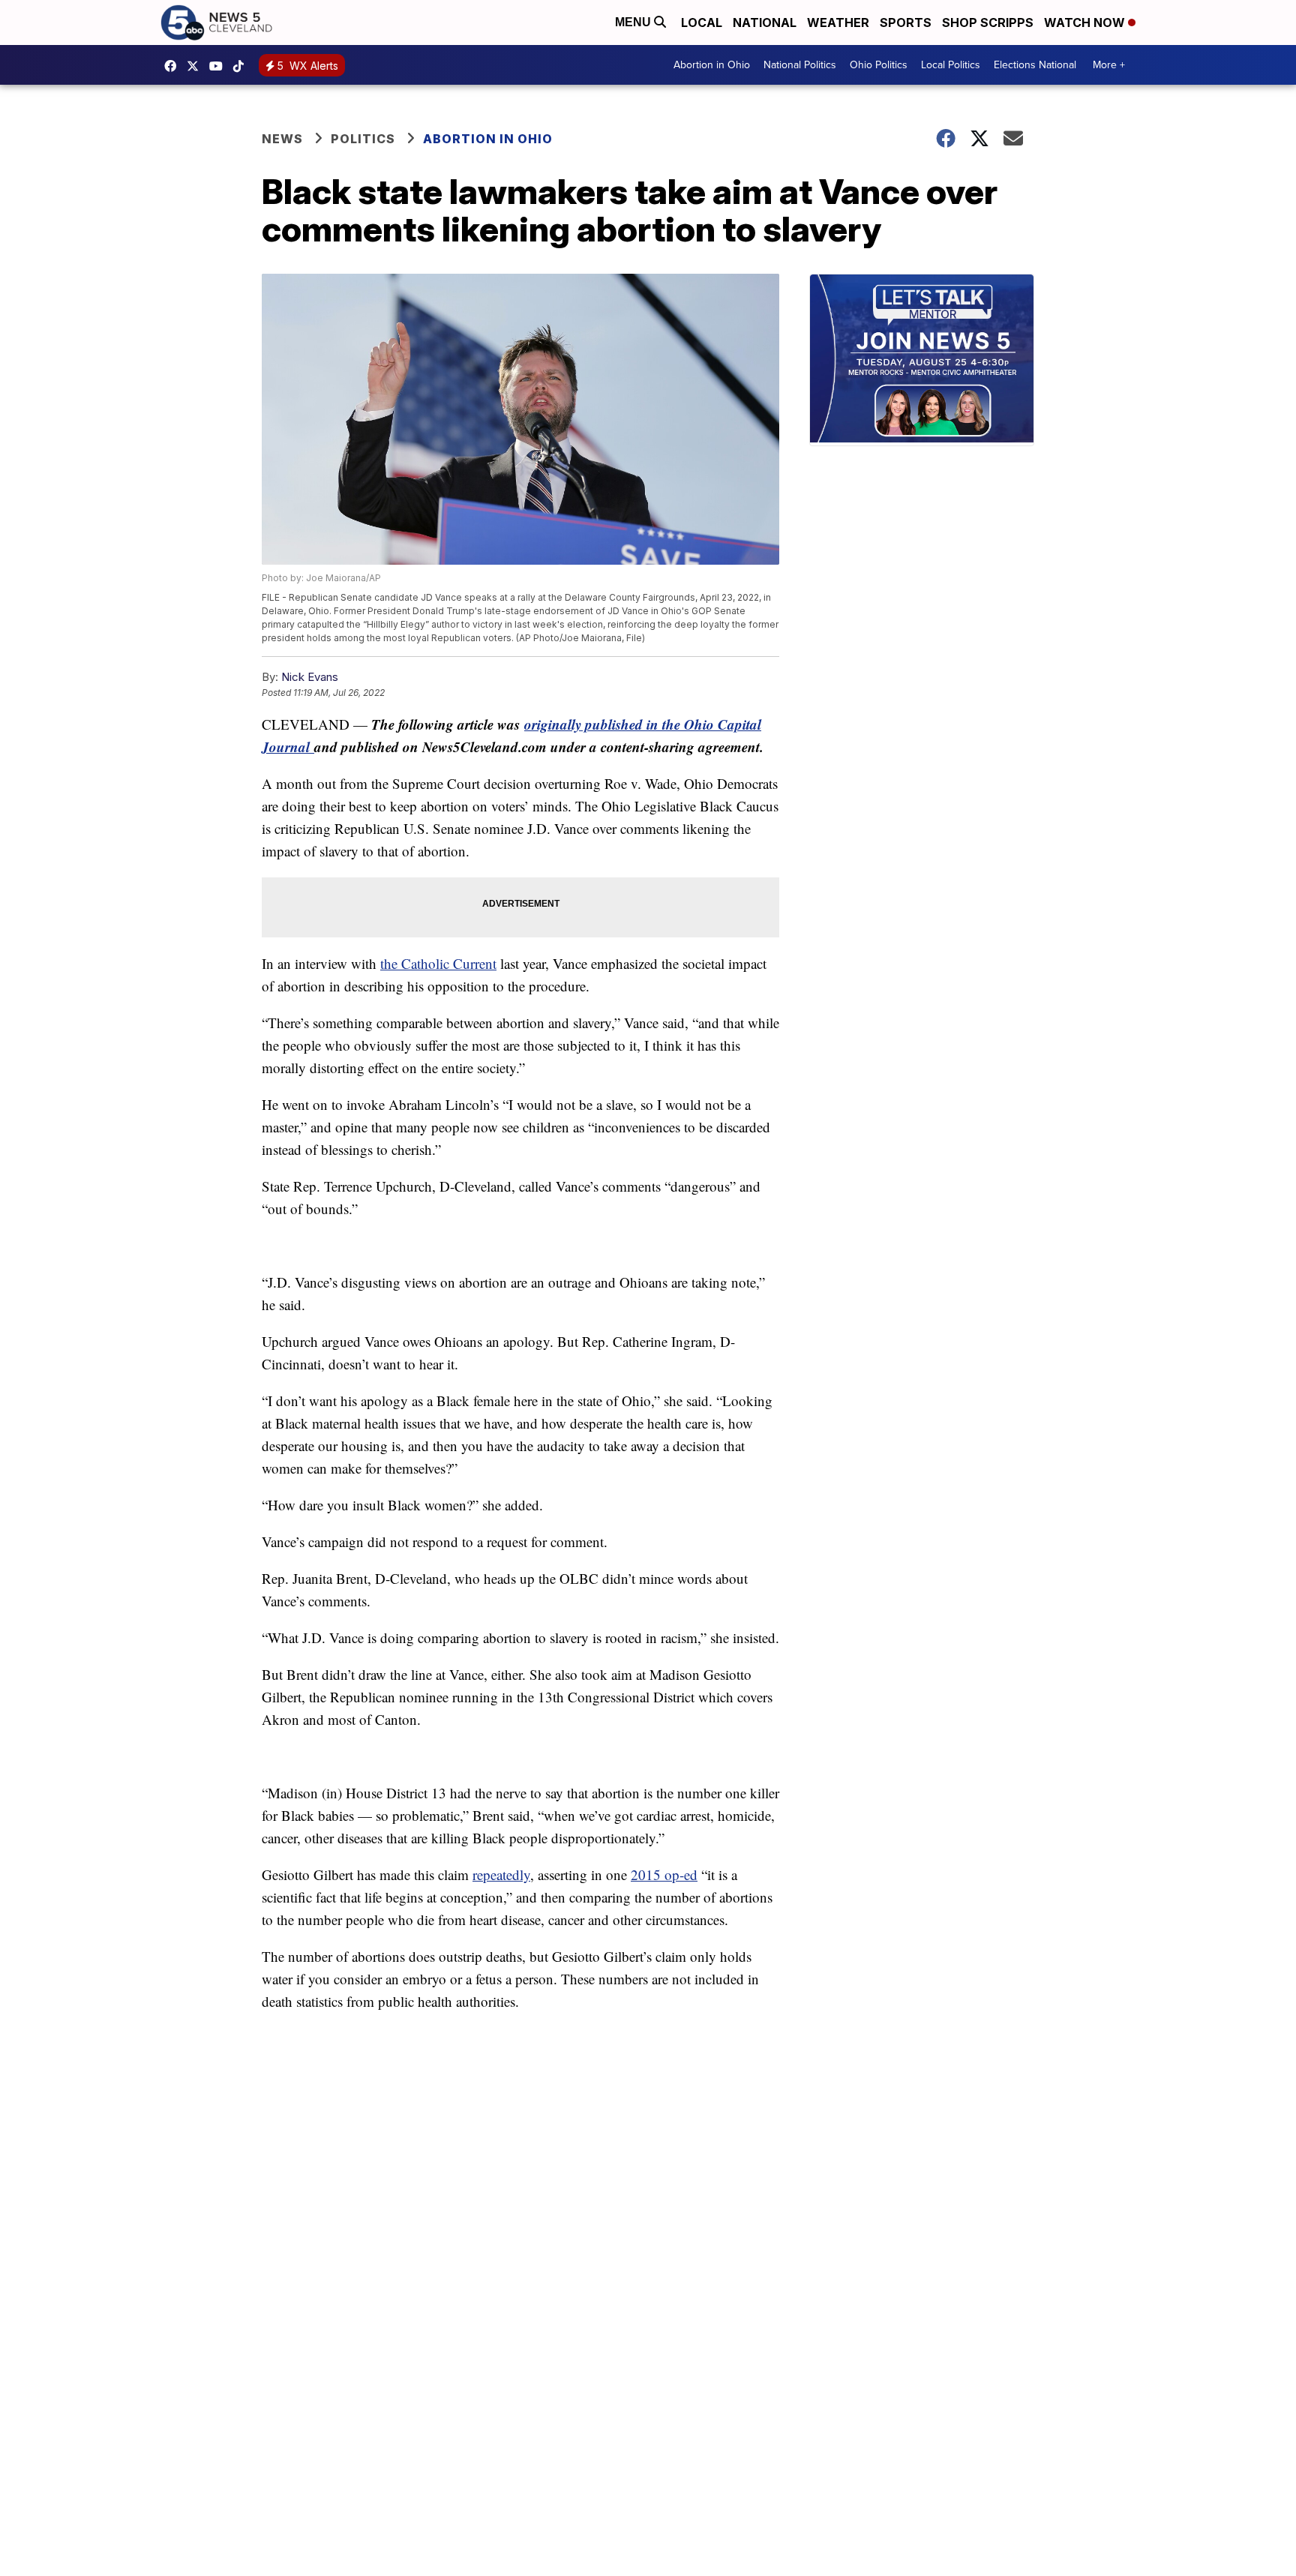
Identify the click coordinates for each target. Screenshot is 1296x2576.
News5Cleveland (174, 66)
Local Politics (951, 65)
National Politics (800, 65)
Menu (634, 22)
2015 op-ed (664, 1874)
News (282, 139)
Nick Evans (310, 677)
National (765, 22)
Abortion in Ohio (712, 65)
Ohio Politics (879, 65)
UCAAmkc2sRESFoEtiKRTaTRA (220, 66)
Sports (906, 22)
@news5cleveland (242, 66)
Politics (363, 139)
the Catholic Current (438, 963)
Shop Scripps (988, 22)
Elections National (1035, 65)
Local (702, 22)
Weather (838, 22)
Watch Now (1086, 22)
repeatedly (501, 1874)
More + (1109, 65)
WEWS (196, 66)
